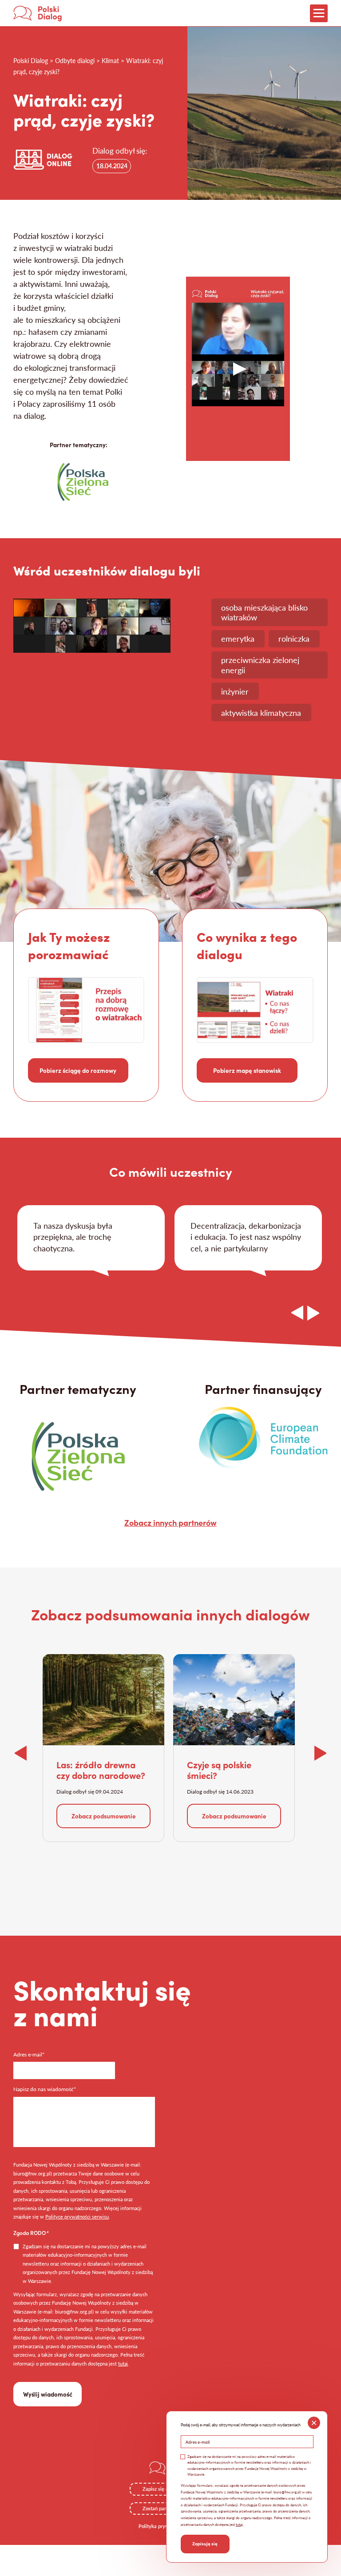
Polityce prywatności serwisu (77, 2217)
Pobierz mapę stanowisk (247, 1070)
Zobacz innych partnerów (170, 1522)
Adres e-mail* (29, 2055)
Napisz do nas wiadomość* (45, 2090)
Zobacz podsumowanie (104, 1816)
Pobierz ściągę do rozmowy (78, 1070)
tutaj (123, 2364)
